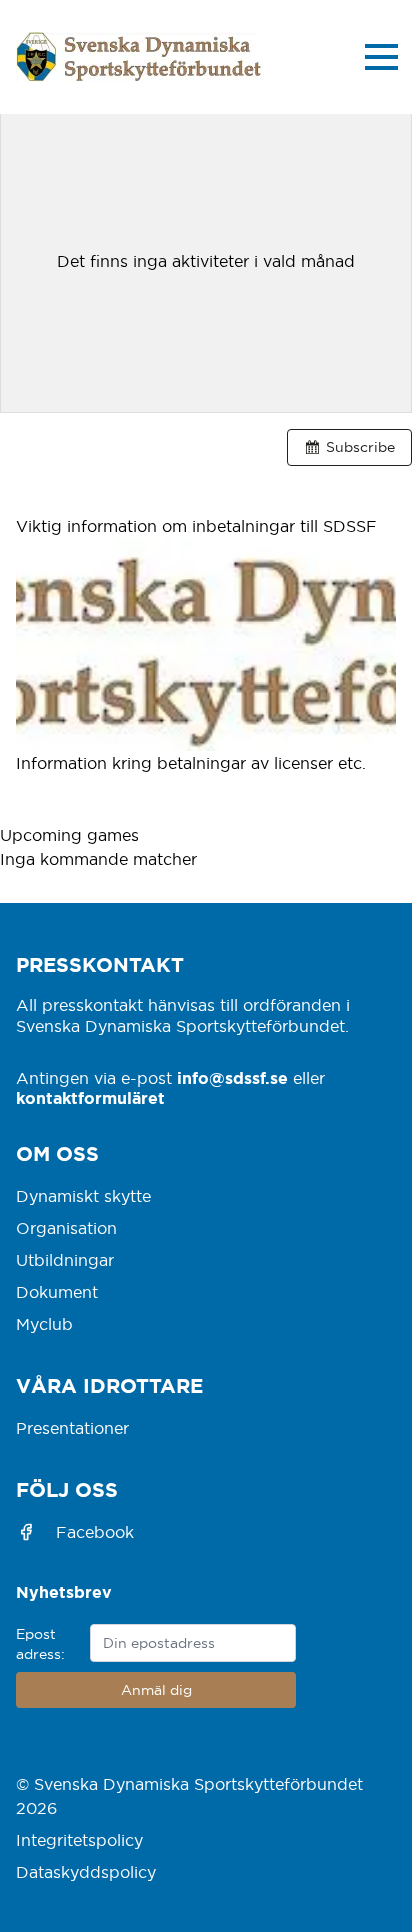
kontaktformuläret (90, 1098)
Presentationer (72, 1428)
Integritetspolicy (79, 1840)
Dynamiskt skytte (83, 1196)
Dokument (57, 1292)
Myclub (44, 1324)
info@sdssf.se (232, 1078)
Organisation (66, 1228)
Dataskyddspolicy (86, 1872)
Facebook (95, 1532)
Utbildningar (65, 1260)
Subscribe (360, 447)
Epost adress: (40, 1644)
